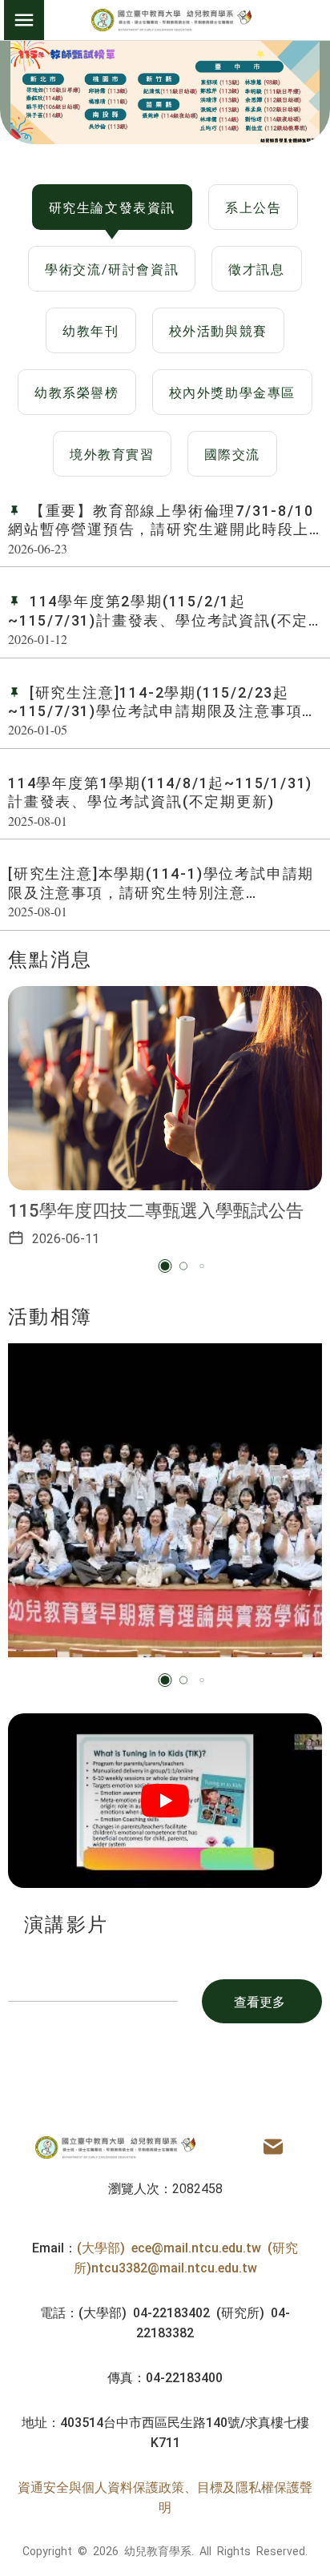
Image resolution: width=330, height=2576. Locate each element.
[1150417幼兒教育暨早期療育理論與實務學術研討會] (165, 1500)
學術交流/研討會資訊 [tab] (112, 268)
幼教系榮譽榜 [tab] (77, 392)
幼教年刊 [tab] (91, 330)
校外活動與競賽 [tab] (218, 330)
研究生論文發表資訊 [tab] (112, 207)
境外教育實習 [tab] (112, 453)
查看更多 (260, 2001)
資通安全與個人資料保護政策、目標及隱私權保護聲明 (165, 2497)
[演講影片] (165, 1801)
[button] (165, 1266)
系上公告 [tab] (253, 207)
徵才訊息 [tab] (256, 268)
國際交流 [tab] (232, 453)
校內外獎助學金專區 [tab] (232, 392)
